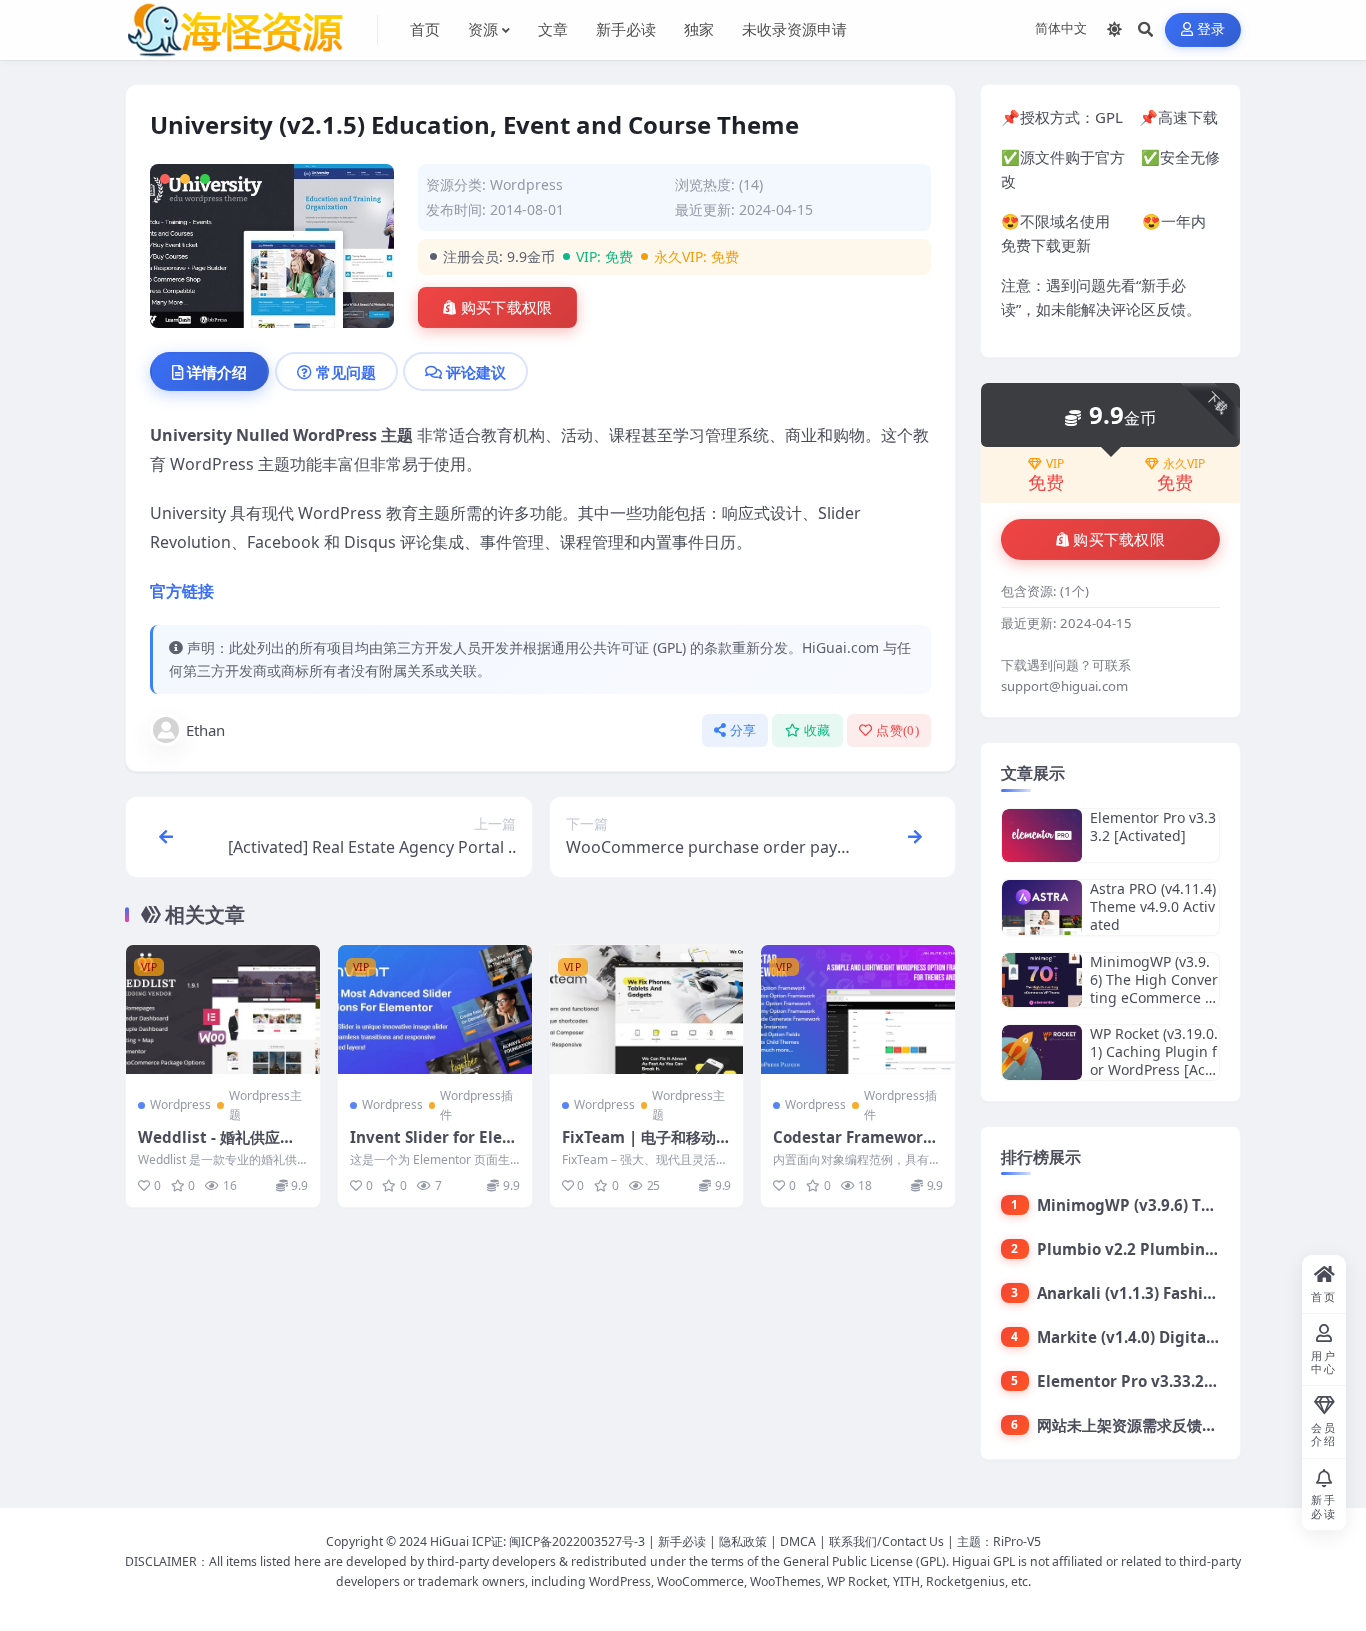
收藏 (817, 730)
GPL (1109, 117)
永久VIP (1184, 464)
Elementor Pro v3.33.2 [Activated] (1153, 826)
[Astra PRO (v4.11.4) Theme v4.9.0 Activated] (1042, 907)
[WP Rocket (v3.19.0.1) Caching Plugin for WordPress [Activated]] (1042, 1052)
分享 (743, 730)
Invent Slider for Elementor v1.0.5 (433, 1147)
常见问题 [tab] (346, 372)
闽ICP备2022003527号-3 (577, 1541)
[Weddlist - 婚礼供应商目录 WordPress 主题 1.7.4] (223, 1009)
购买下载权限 (507, 308)
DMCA (798, 1541)
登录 (1211, 29)
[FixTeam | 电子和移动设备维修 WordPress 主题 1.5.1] (647, 1009)
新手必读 (682, 1541)
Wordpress (526, 184)
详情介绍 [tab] (217, 372)
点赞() (897, 730)
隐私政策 (743, 1541)
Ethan (205, 730)
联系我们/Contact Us (886, 1541)
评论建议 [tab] (476, 372)
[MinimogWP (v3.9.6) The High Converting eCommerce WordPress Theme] (1042, 980)
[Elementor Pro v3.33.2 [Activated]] (1042, 835)
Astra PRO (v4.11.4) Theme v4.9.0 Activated (1153, 906)
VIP (1055, 464)
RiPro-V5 (1017, 1541)
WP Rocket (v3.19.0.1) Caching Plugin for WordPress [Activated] (1154, 1061)
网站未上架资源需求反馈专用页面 (1149, 1425)
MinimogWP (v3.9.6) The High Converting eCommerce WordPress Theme (1154, 989)
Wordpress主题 (265, 1105)
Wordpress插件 (476, 1105)
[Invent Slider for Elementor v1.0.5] (435, 1009)
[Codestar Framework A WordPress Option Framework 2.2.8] (858, 1009)
